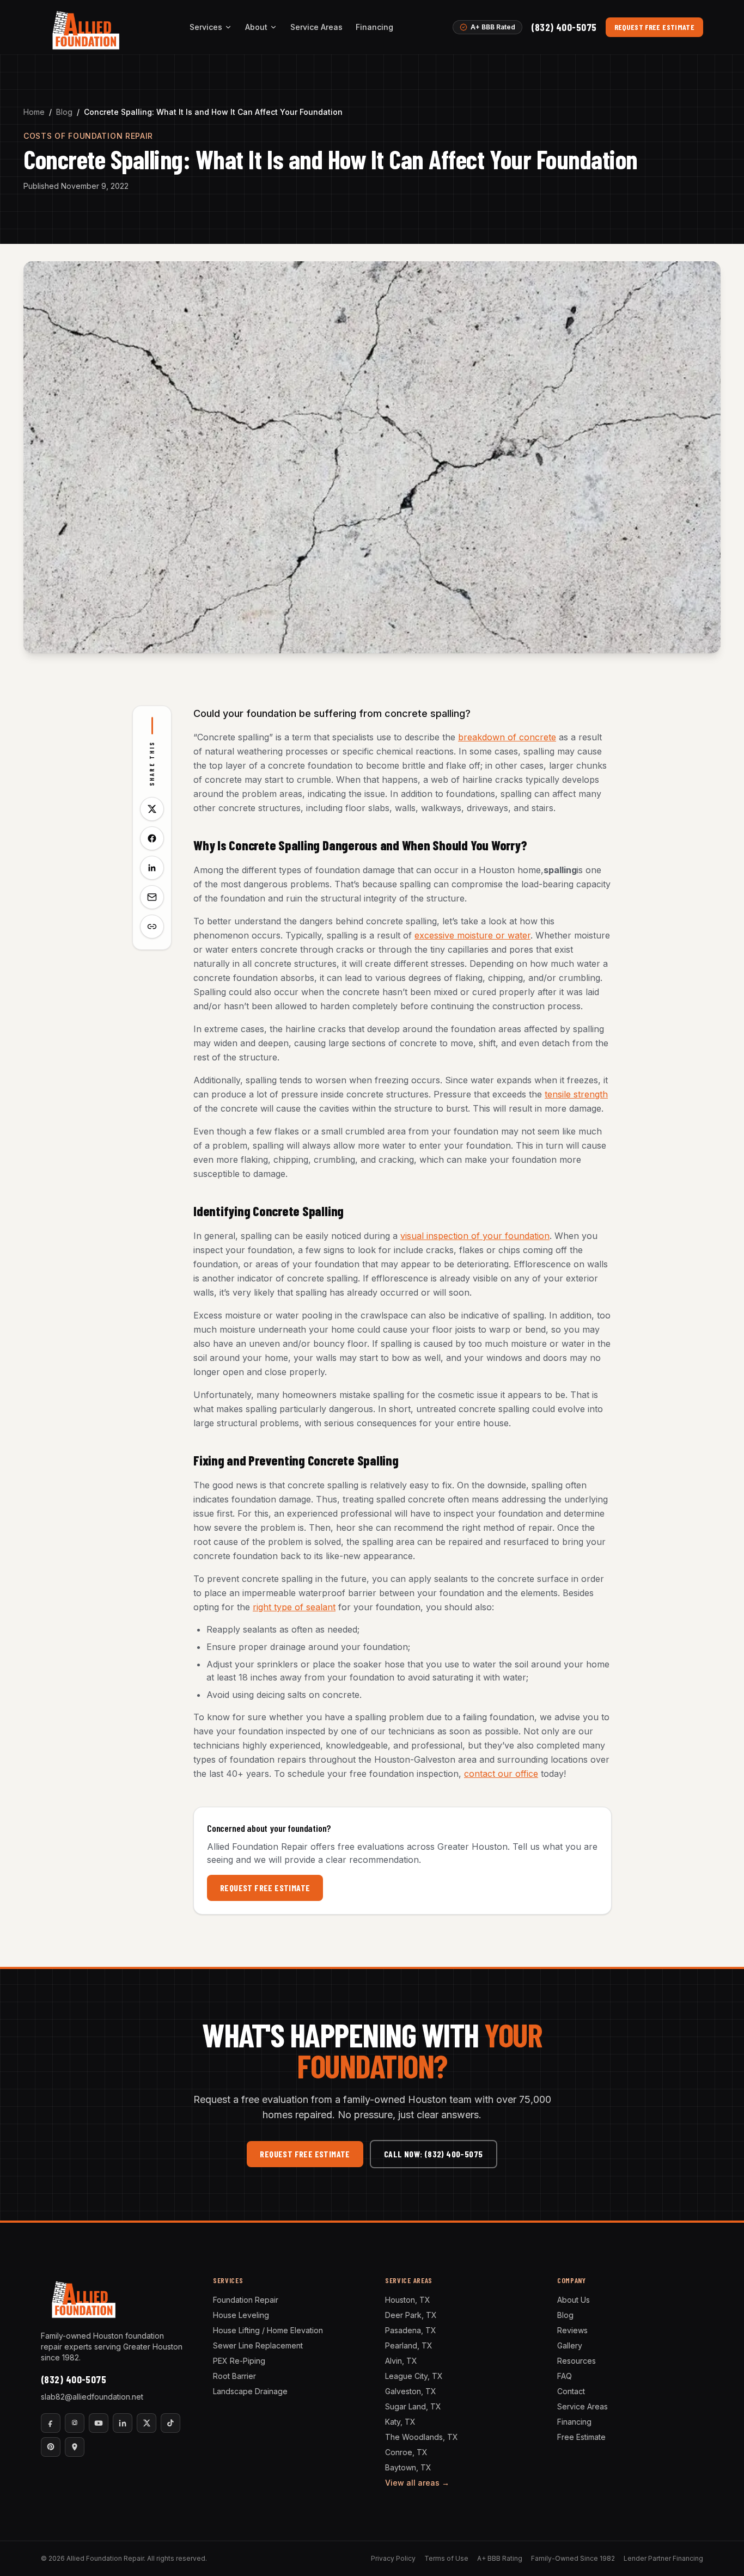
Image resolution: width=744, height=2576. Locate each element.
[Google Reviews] (75, 2447)
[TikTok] (170, 2423)
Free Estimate (581, 2437)
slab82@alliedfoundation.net (92, 2397)
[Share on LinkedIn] (152, 868)
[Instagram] (75, 2423)
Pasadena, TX (411, 2330)
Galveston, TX (411, 2391)
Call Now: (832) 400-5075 (434, 2154)
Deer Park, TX (411, 2315)
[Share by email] (152, 897)
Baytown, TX (408, 2467)
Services (206, 27)
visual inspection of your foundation (475, 1236)
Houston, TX (408, 2300)
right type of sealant (294, 1607)
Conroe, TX (406, 2452)
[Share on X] (152, 809)
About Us (574, 2300)
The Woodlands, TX (422, 2437)
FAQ (565, 2376)
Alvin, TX (401, 2361)
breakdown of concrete (507, 737)
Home (34, 112)
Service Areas (316, 27)
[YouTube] (99, 2423)
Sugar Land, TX (413, 2406)
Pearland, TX (409, 2345)
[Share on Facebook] (152, 838)
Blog (64, 112)
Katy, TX (400, 2422)
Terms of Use (446, 2558)
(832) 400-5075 (564, 27)
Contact (571, 2391)
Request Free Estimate (654, 27)
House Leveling (241, 2315)
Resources (577, 2361)
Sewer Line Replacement (258, 2345)
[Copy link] (152, 927)
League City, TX (414, 2376)
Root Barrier (234, 2376)
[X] (147, 2423)
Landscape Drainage (250, 2391)
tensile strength (576, 1094)
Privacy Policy (393, 2558)
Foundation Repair (246, 2300)
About (256, 27)
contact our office (501, 1774)
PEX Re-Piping (239, 2361)
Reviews (572, 2330)
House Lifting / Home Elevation (268, 2330)
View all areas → (417, 2483)
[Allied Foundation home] (85, 27)
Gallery (570, 2345)
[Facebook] (51, 2423)
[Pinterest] (51, 2447)
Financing (374, 27)
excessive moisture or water (472, 935)
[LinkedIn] (123, 2423)
